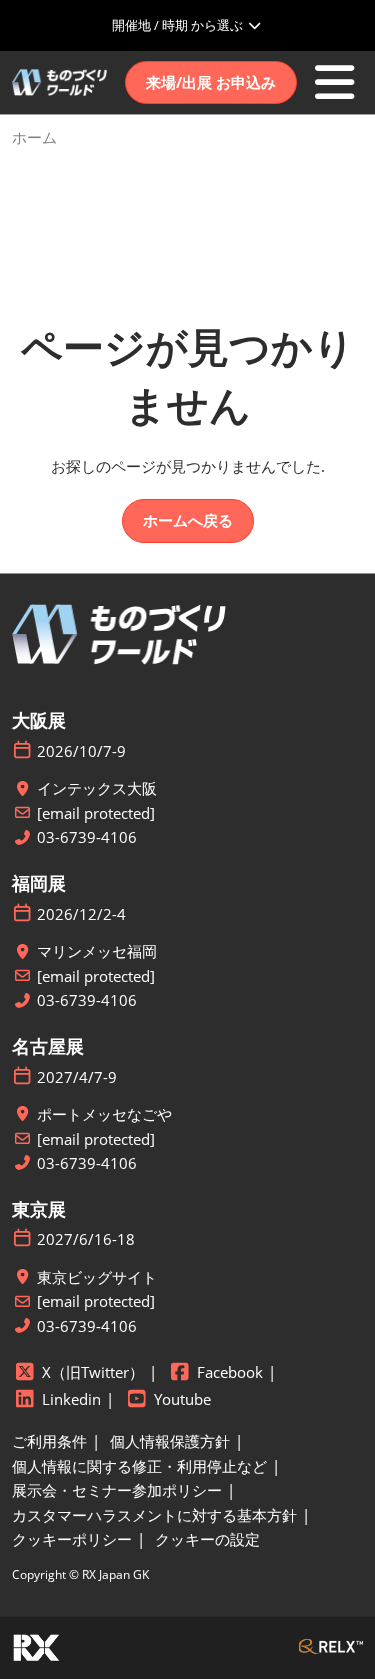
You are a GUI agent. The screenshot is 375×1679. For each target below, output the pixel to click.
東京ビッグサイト (97, 1277)
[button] (211, 83)
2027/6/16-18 (86, 1239)
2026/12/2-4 (81, 914)
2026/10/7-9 (81, 751)
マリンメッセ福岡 (97, 951)
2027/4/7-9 (77, 1077)
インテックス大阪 (97, 788)
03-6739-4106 (87, 837)
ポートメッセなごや (104, 1114)
